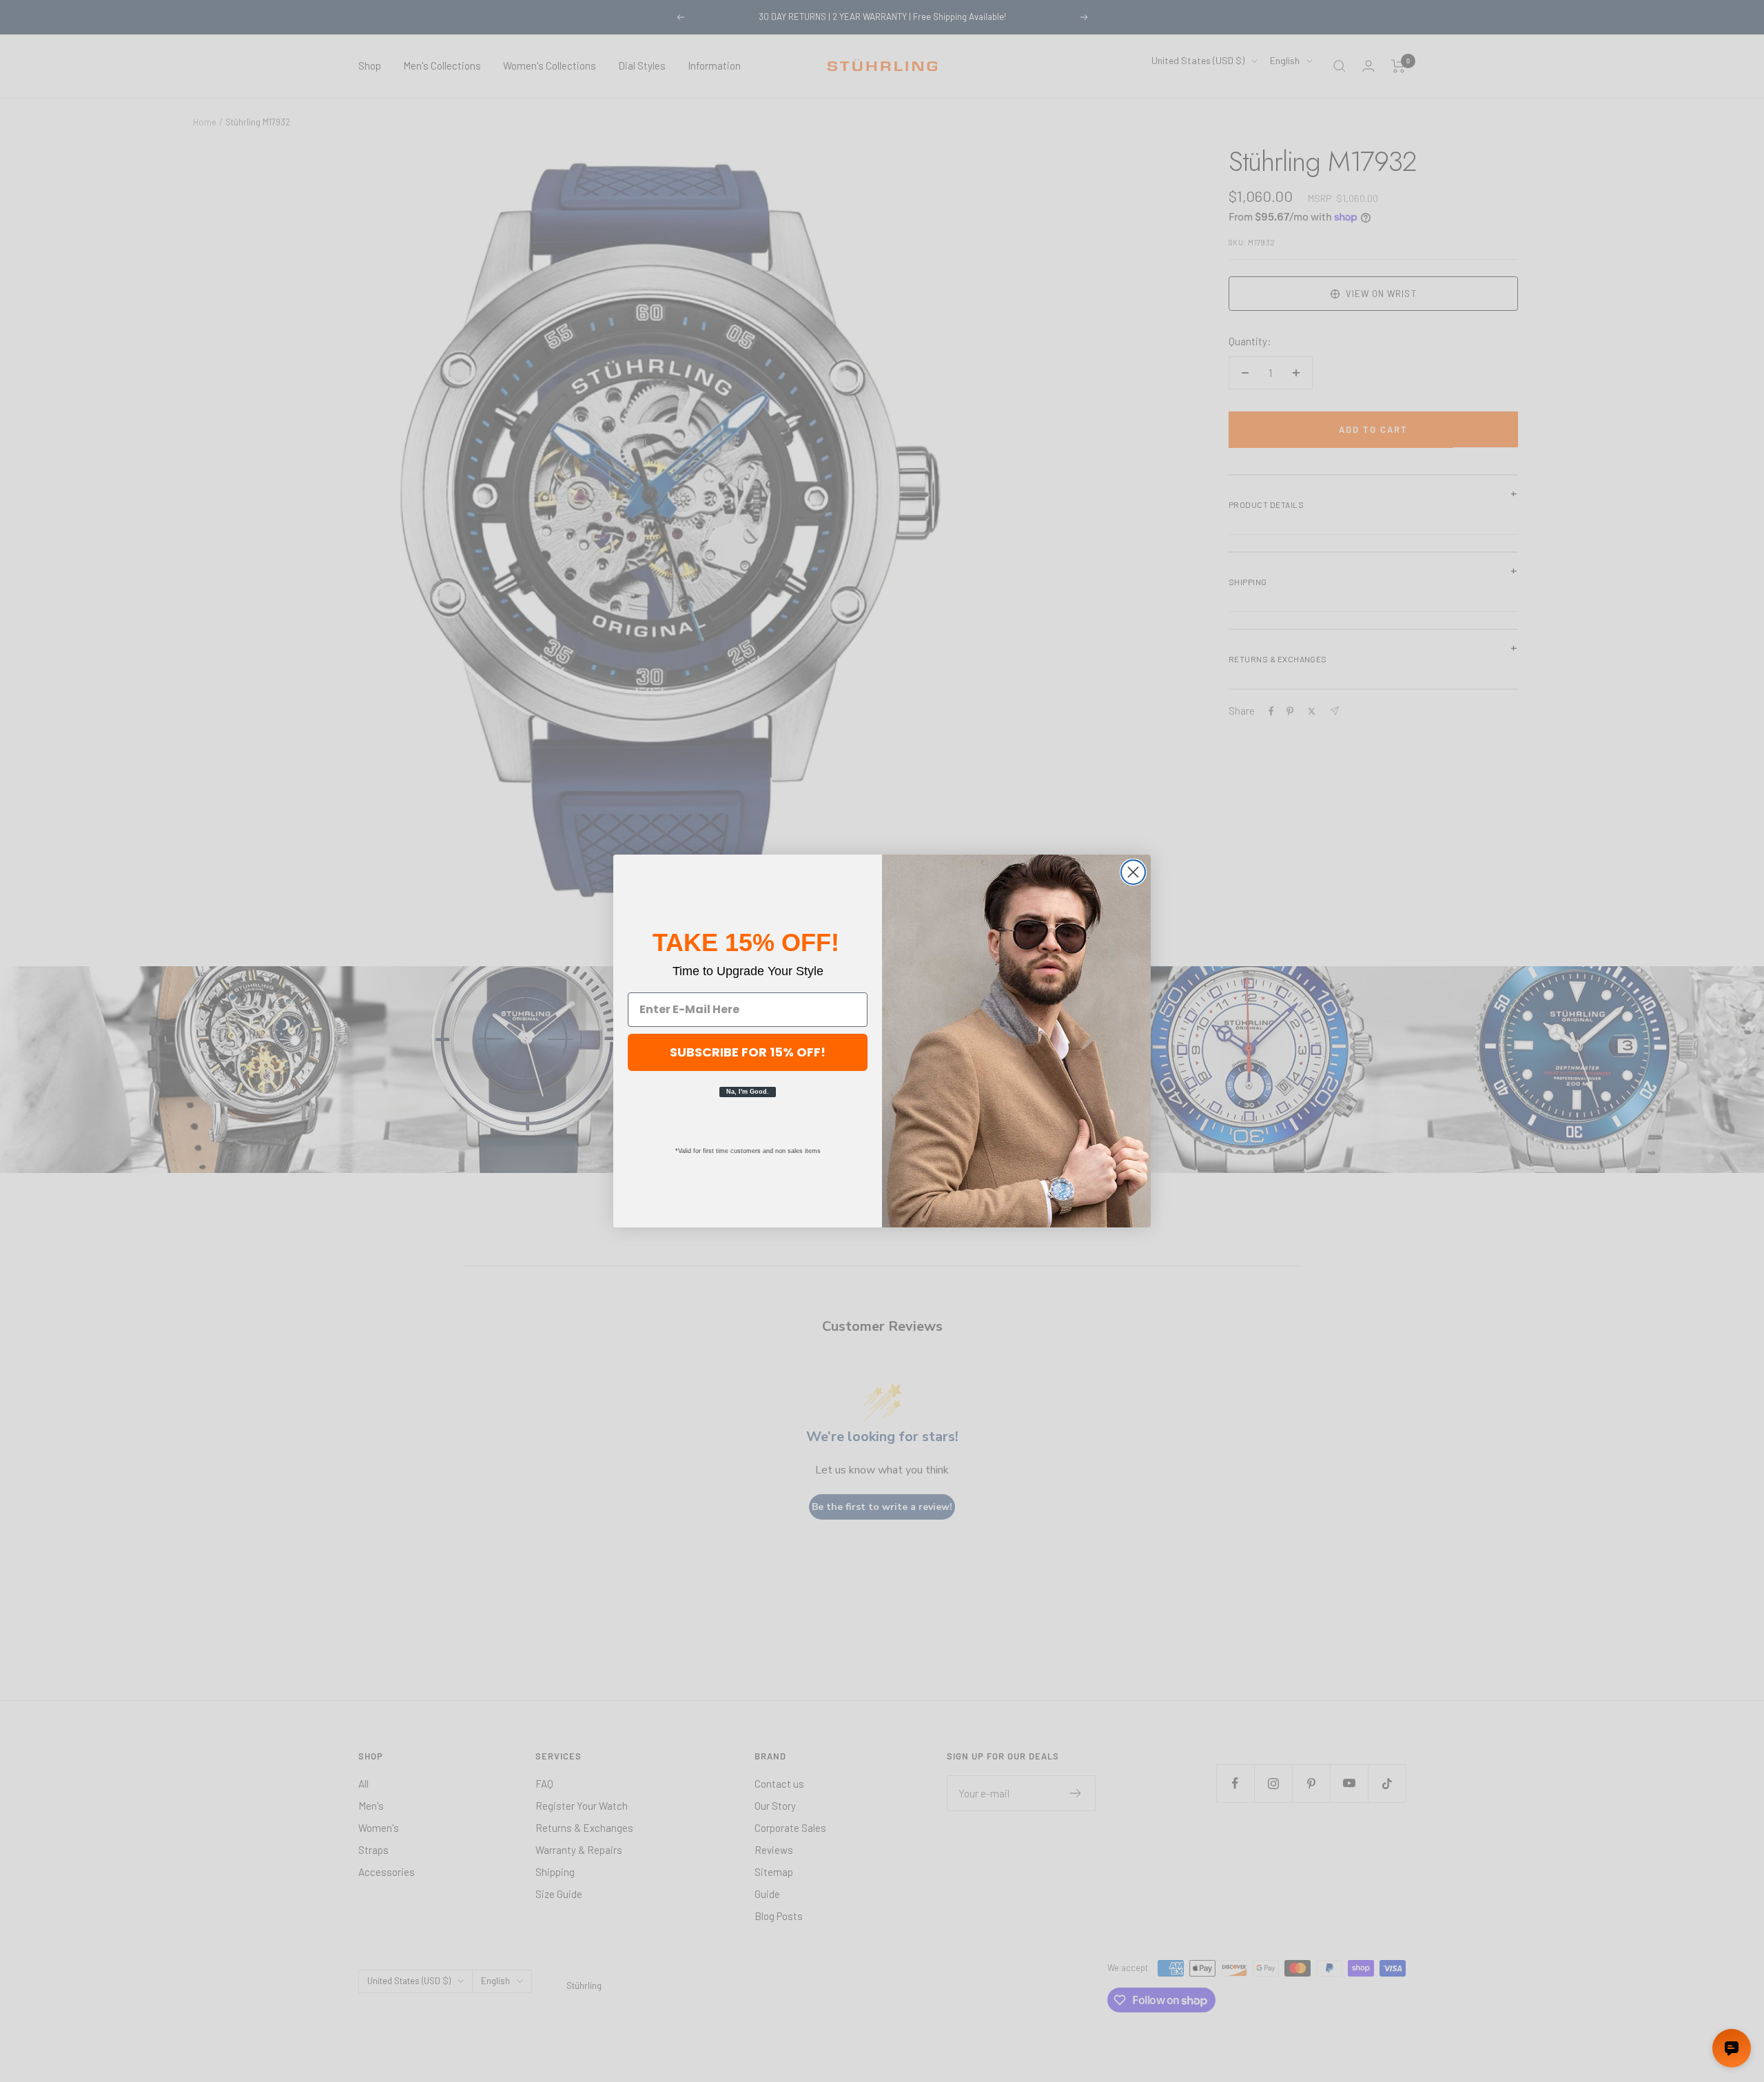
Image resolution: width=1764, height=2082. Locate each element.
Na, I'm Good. (748, 1092)
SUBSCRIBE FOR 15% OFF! (748, 1052)
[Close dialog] (1133, 872)
